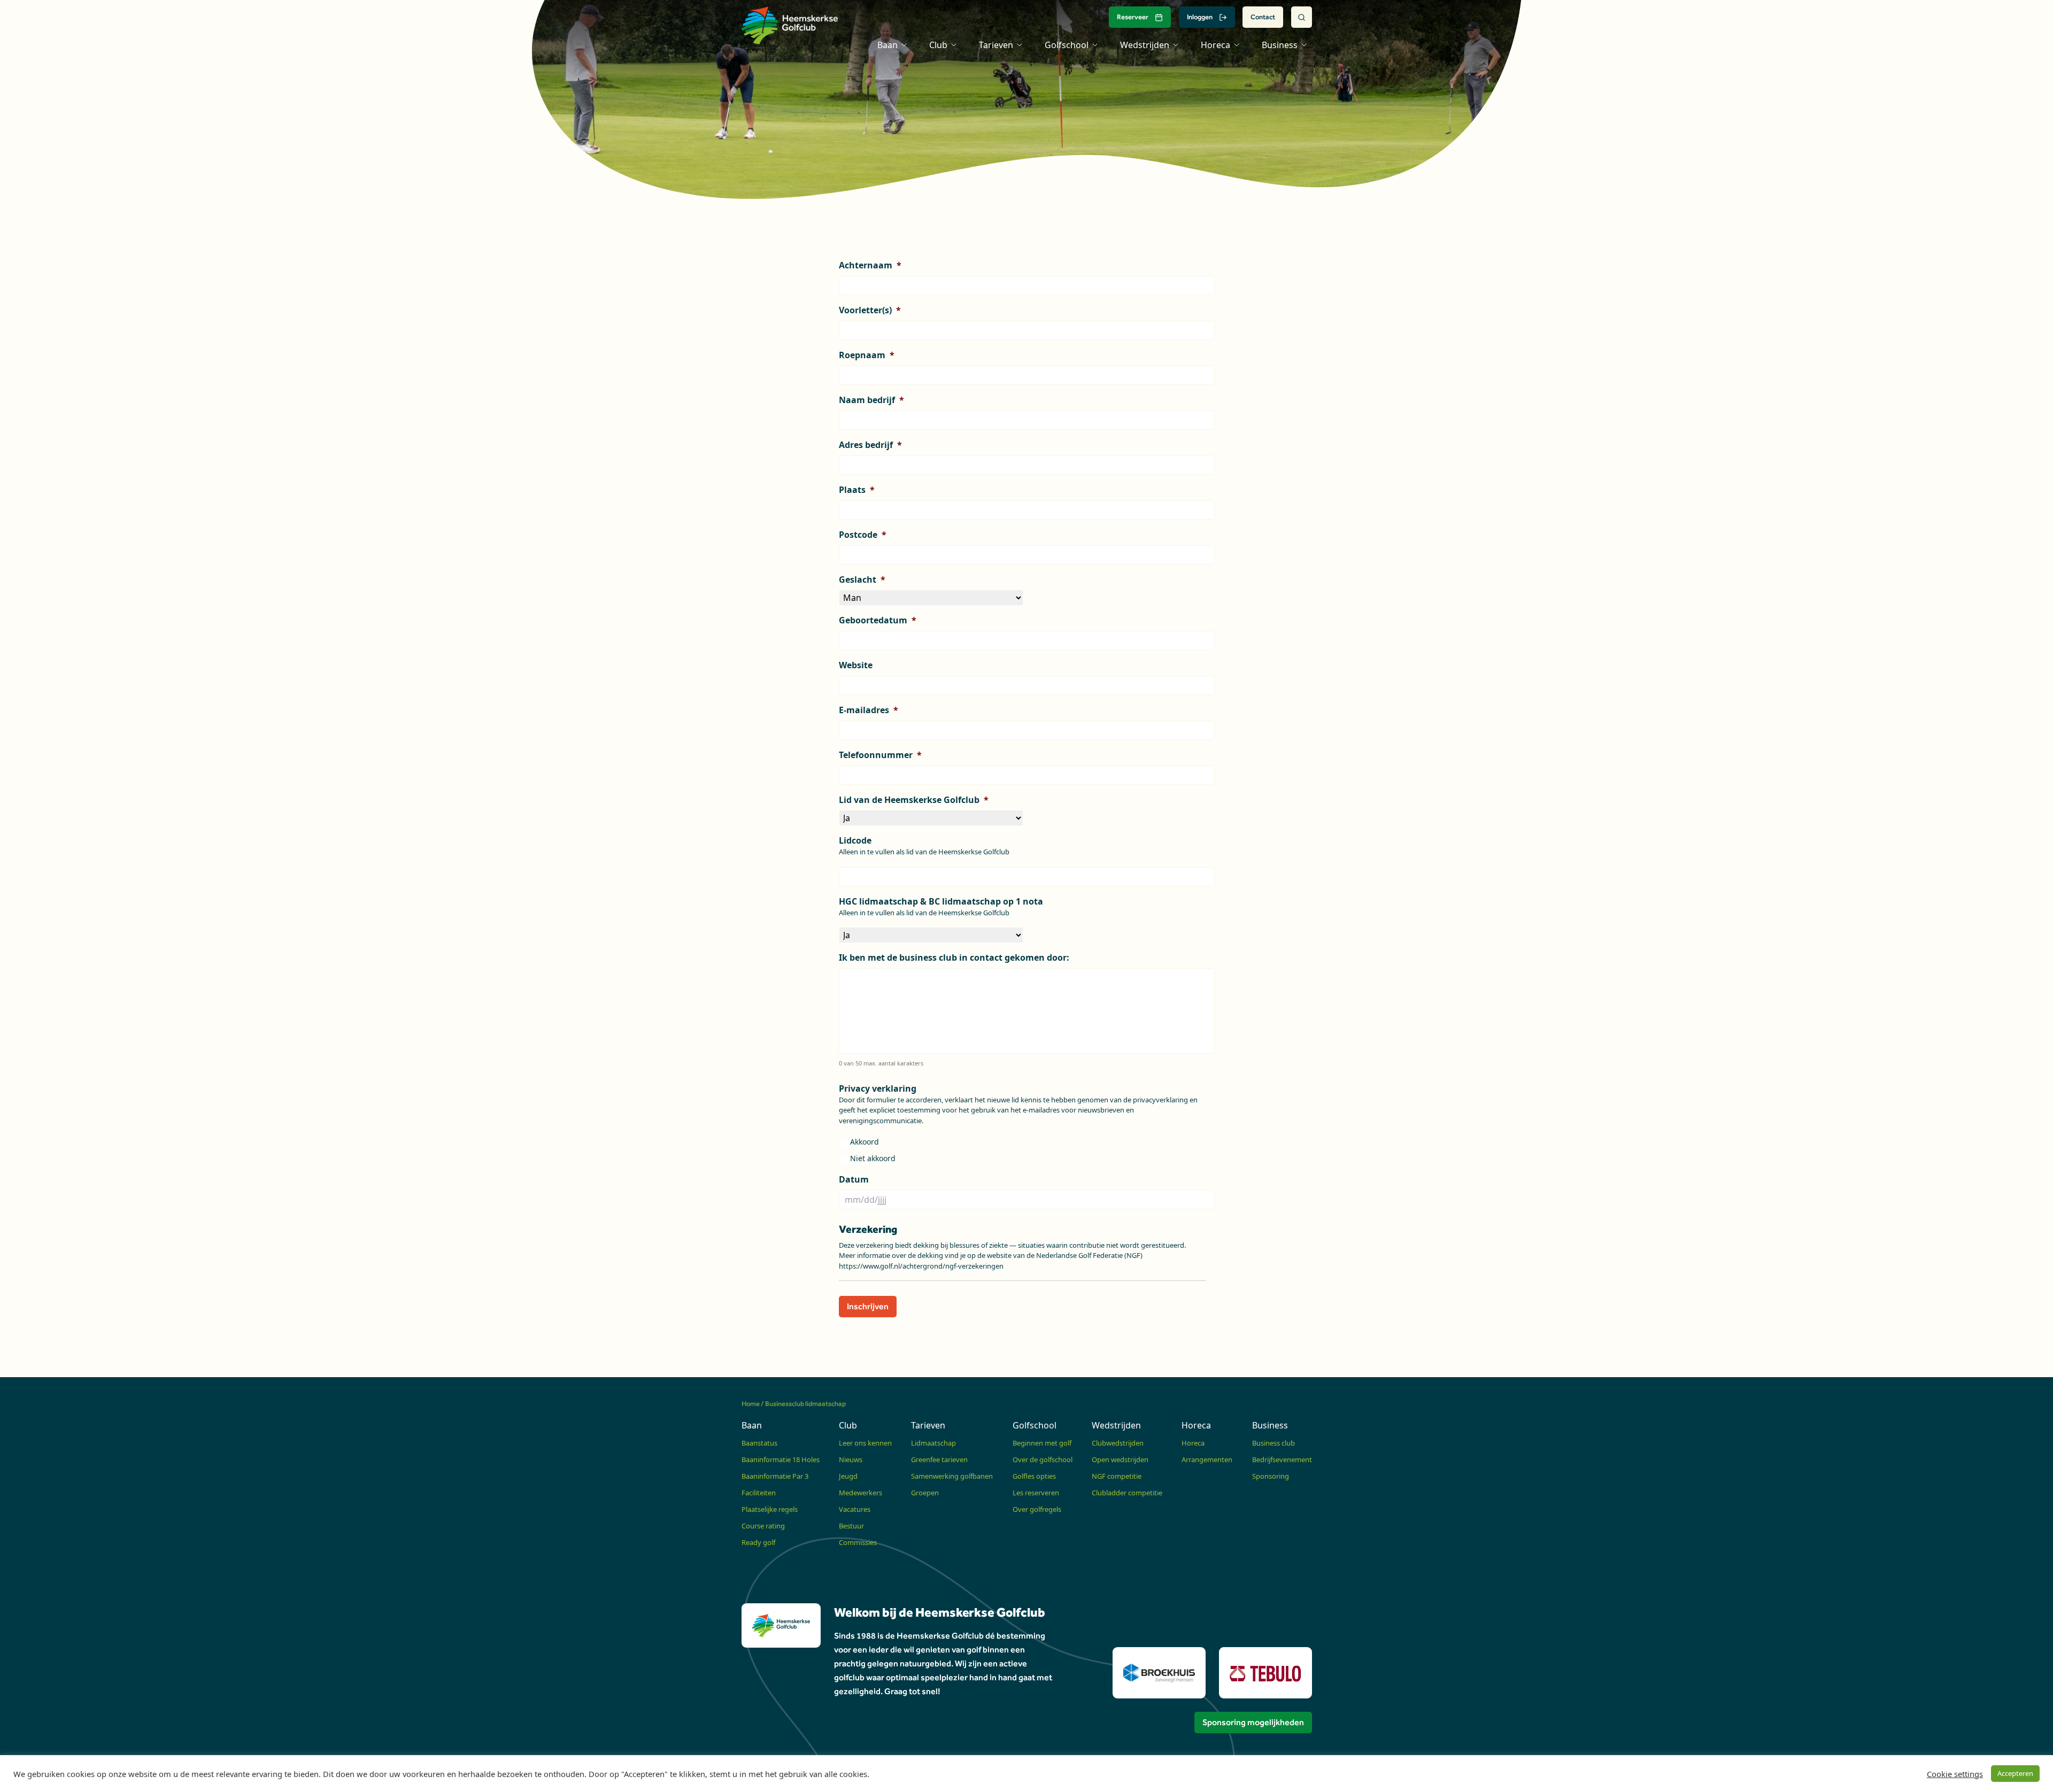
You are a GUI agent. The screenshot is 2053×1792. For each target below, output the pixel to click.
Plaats (857, 490)
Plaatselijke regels (770, 1509)
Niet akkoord (873, 1158)
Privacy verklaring (878, 1089)
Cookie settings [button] (1955, 1774)
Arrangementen (1207, 1459)
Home (751, 1404)
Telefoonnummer (880, 755)
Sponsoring (1271, 1476)
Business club (1274, 1443)
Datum (854, 1180)
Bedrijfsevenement (1282, 1459)
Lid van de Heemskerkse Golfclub (914, 800)
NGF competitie (1117, 1476)
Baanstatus (759, 1443)
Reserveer (1133, 17)
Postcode (863, 535)
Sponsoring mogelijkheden (1253, 1722)
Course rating (763, 1526)
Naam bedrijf (871, 400)
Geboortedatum (878, 620)
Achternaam (870, 265)
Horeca (1193, 1443)
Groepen (925, 1493)
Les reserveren (1036, 1493)
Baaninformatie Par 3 (775, 1476)
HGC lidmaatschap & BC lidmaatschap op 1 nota (941, 902)
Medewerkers (860, 1493)
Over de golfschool (1043, 1459)
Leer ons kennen (865, 1443)
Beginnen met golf (1042, 1443)
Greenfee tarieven (939, 1459)
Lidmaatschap (933, 1443)
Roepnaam (867, 355)
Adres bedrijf (870, 445)
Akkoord (865, 1142)
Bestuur (851, 1526)
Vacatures (855, 1509)
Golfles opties (1034, 1476)
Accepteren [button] (2015, 1773)
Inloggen (1200, 17)
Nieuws (851, 1459)
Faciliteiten (759, 1493)
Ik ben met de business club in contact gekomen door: (954, 958)
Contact (1263, 17)
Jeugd (848, 1476)
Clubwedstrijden (1118, 1443)
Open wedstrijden (1120, 1459)
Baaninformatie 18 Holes (781, 1459)
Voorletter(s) (870, 310)
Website (856, 665)
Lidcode (855, 841)
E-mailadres (869, 710)
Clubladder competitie (1127, 1493)
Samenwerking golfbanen (952, 1476)
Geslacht (862, 580)
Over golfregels (1037, 1509)
